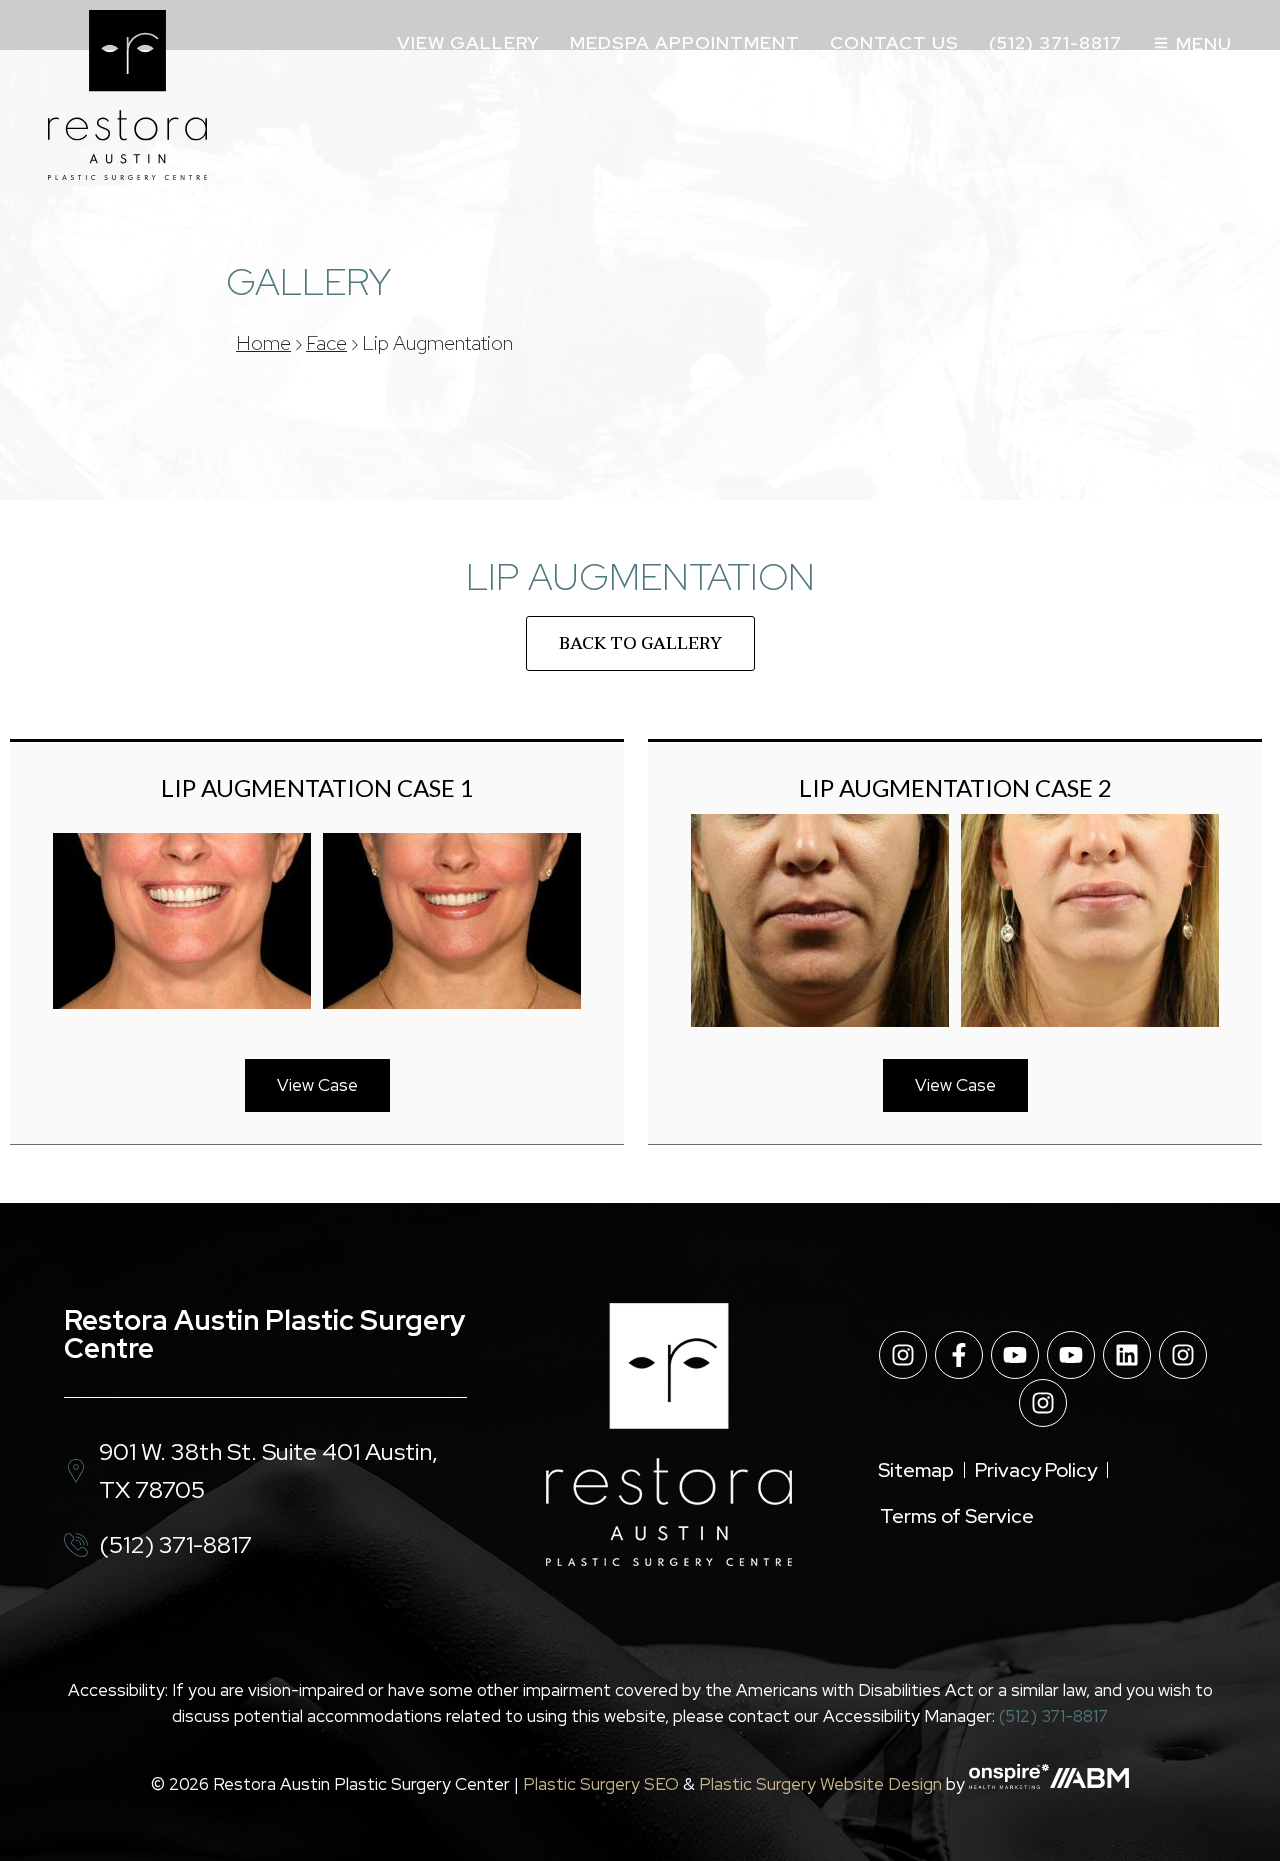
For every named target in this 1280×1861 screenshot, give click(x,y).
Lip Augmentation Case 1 (317, 787)
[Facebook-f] (959, 1355)
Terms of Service (957, 1516)
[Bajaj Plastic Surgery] (127, 95)
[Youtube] (1015, 1355)
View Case (317, 1085)
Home (263, 343)
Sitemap (916, 1470)
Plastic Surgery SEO (601, 1783)
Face (326, 343)
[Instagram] (903, 1355)
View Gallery (468, 42)
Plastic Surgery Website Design (820, 1783)
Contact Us (894, 42)
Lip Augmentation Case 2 (955, 787)
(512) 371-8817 (1055, 42)
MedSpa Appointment (685, 42)
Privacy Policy (1036, 1470)
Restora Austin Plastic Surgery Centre (265, 1334)
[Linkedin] (1127, 1355)
